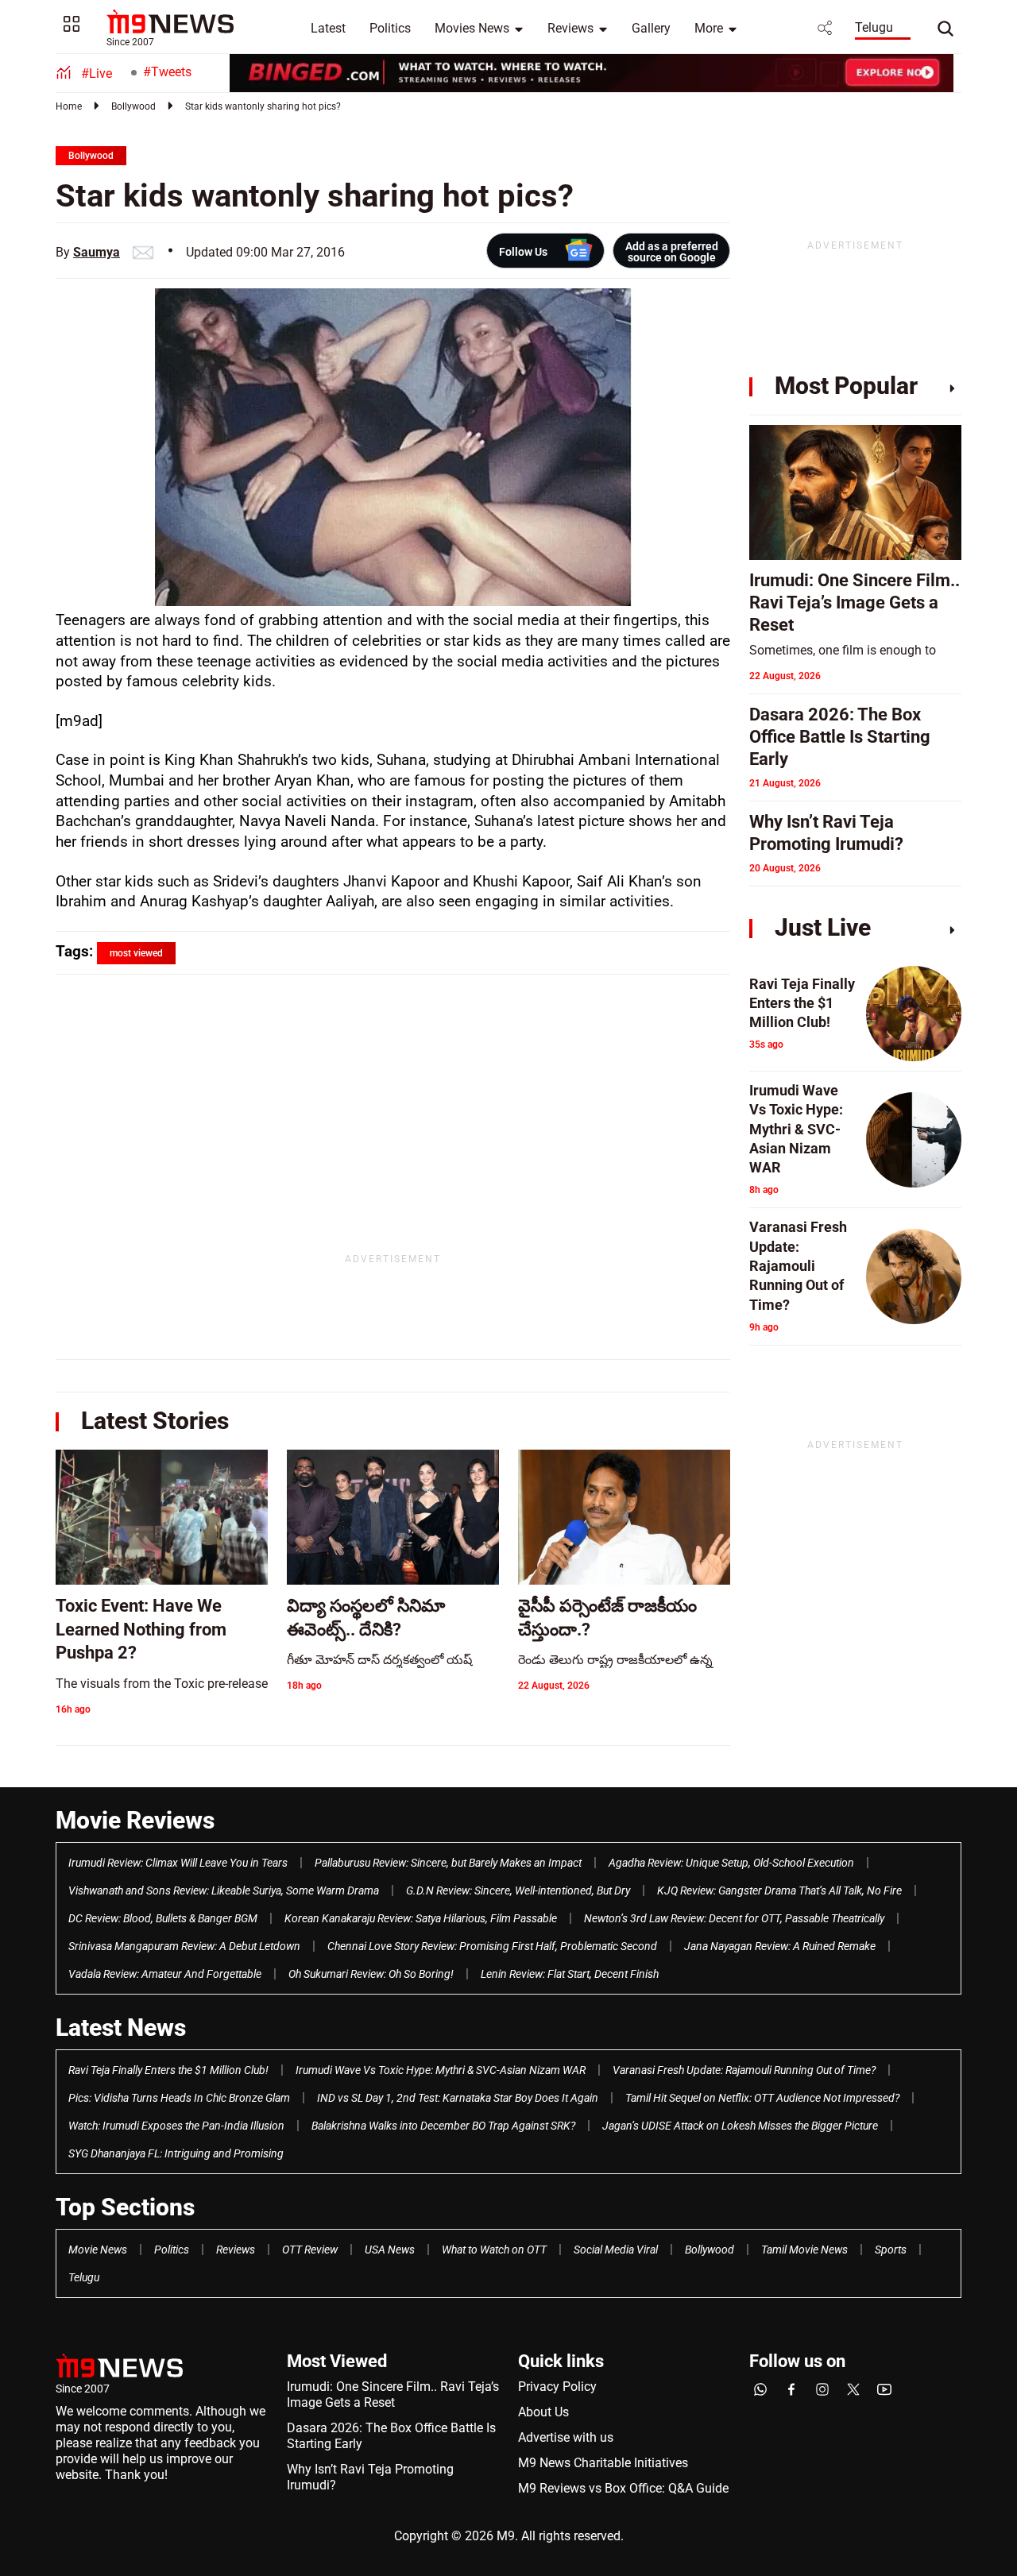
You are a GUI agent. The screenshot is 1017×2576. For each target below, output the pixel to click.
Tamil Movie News (804, 2250)
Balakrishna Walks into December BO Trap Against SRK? (443, 2126)
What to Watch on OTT (494, 2250)
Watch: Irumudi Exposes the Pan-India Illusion (176, 2126)
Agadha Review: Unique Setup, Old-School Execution (731, 1863)
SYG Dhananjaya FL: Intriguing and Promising (176, 2153)
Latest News (121, 2028)
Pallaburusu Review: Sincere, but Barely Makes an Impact (448, 1863)
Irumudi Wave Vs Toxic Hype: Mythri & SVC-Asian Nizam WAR (441, 2070)
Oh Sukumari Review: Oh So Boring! (371, 1974)
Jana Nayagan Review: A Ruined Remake (780, 1946)
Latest (328, 28)
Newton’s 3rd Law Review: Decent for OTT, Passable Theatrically (734, 1918)
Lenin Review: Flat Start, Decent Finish (570, 1974)
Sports (891, 2250)
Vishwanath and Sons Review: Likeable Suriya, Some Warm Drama (224, 1890)
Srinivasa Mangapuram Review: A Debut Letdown (184, 1946)
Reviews (570, 28)
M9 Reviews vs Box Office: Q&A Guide (623, 2488)
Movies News (472, 28)
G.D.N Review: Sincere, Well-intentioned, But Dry (518, 1890)
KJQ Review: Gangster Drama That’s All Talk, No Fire (779, 1890)
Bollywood (133, 106)
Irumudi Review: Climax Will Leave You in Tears (178, 1863)
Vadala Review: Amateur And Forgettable (165, 1974)
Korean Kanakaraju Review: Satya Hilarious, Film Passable (421, 1918)
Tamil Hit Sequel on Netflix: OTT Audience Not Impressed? (762, 2098)
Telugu (874, 27)
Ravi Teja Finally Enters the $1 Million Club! (168, 2070)
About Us (543, 2412)
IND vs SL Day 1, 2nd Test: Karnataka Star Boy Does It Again (458, 2098)
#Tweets (167, 72)
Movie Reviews (135, 1820)
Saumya (97, 252)
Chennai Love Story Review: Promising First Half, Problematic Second (492, 1946)
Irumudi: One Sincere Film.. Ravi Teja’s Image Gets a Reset (393, 2394)
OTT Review (310, 2250)
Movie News (98, 2250)
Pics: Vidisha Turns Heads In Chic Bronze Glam (179, 2098)
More (709, 28)
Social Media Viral (616, 2250)
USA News (390, 2250)
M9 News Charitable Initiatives (603, 2463)
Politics (390, 28)
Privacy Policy (557, 2387)
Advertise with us (566, 2437)
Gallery (651, 28)
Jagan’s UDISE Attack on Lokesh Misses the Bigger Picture (740, 2126)
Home (69, 106)
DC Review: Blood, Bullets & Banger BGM (163, 1918)
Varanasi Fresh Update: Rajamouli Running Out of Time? (744, 2070)
